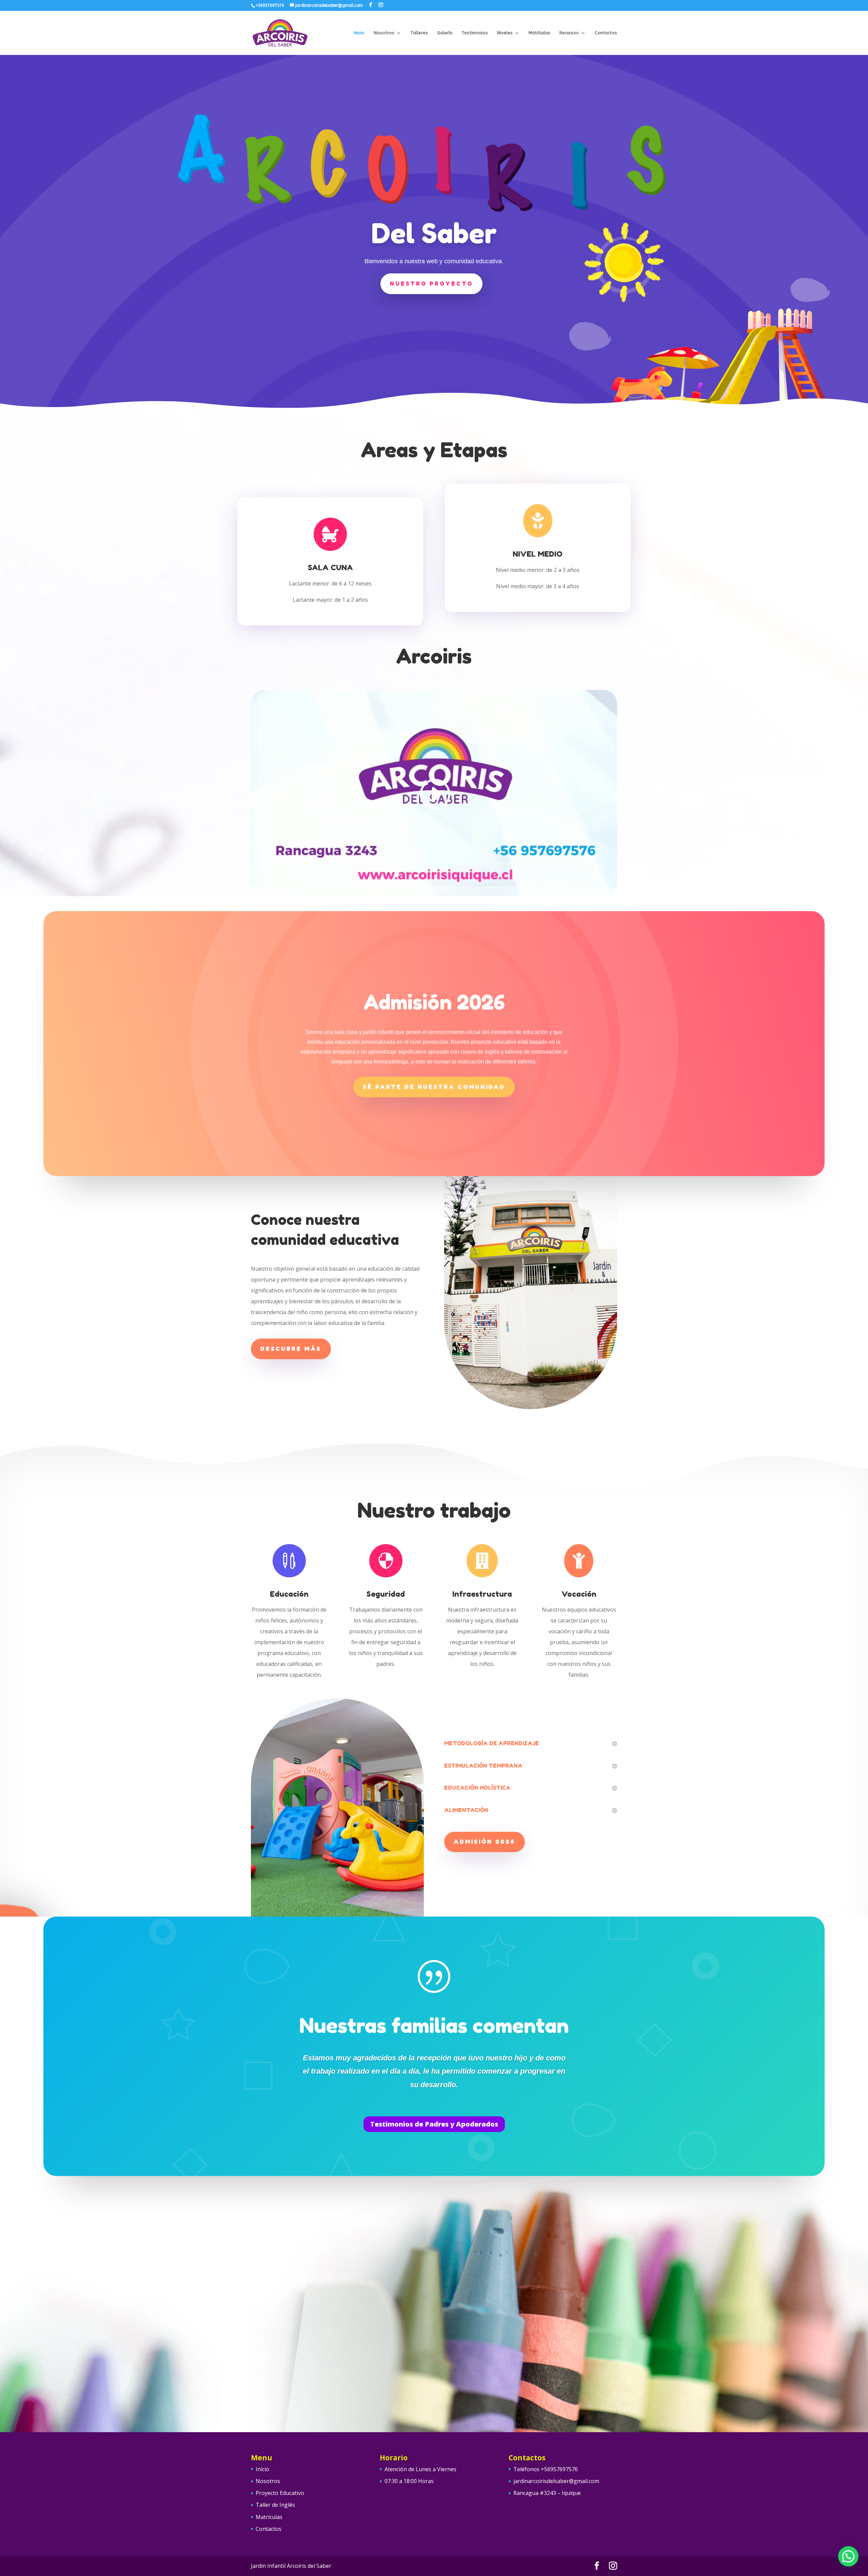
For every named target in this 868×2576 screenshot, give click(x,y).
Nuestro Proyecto (431, 284)
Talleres (419, 33)
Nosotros (384, 33)
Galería (445, 33)
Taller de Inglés (275, 2505)
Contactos (606, 33)
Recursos (569, 33)
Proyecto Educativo (280, 2493)
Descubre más (291, 1349)
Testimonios (475, 33)
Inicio (359, 33)
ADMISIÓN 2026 (485, 1842)
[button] (848, 2556)
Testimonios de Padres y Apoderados (434, 2124)
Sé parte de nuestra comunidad (434, 1087)
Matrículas (539, 33)
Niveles (505, 33)
